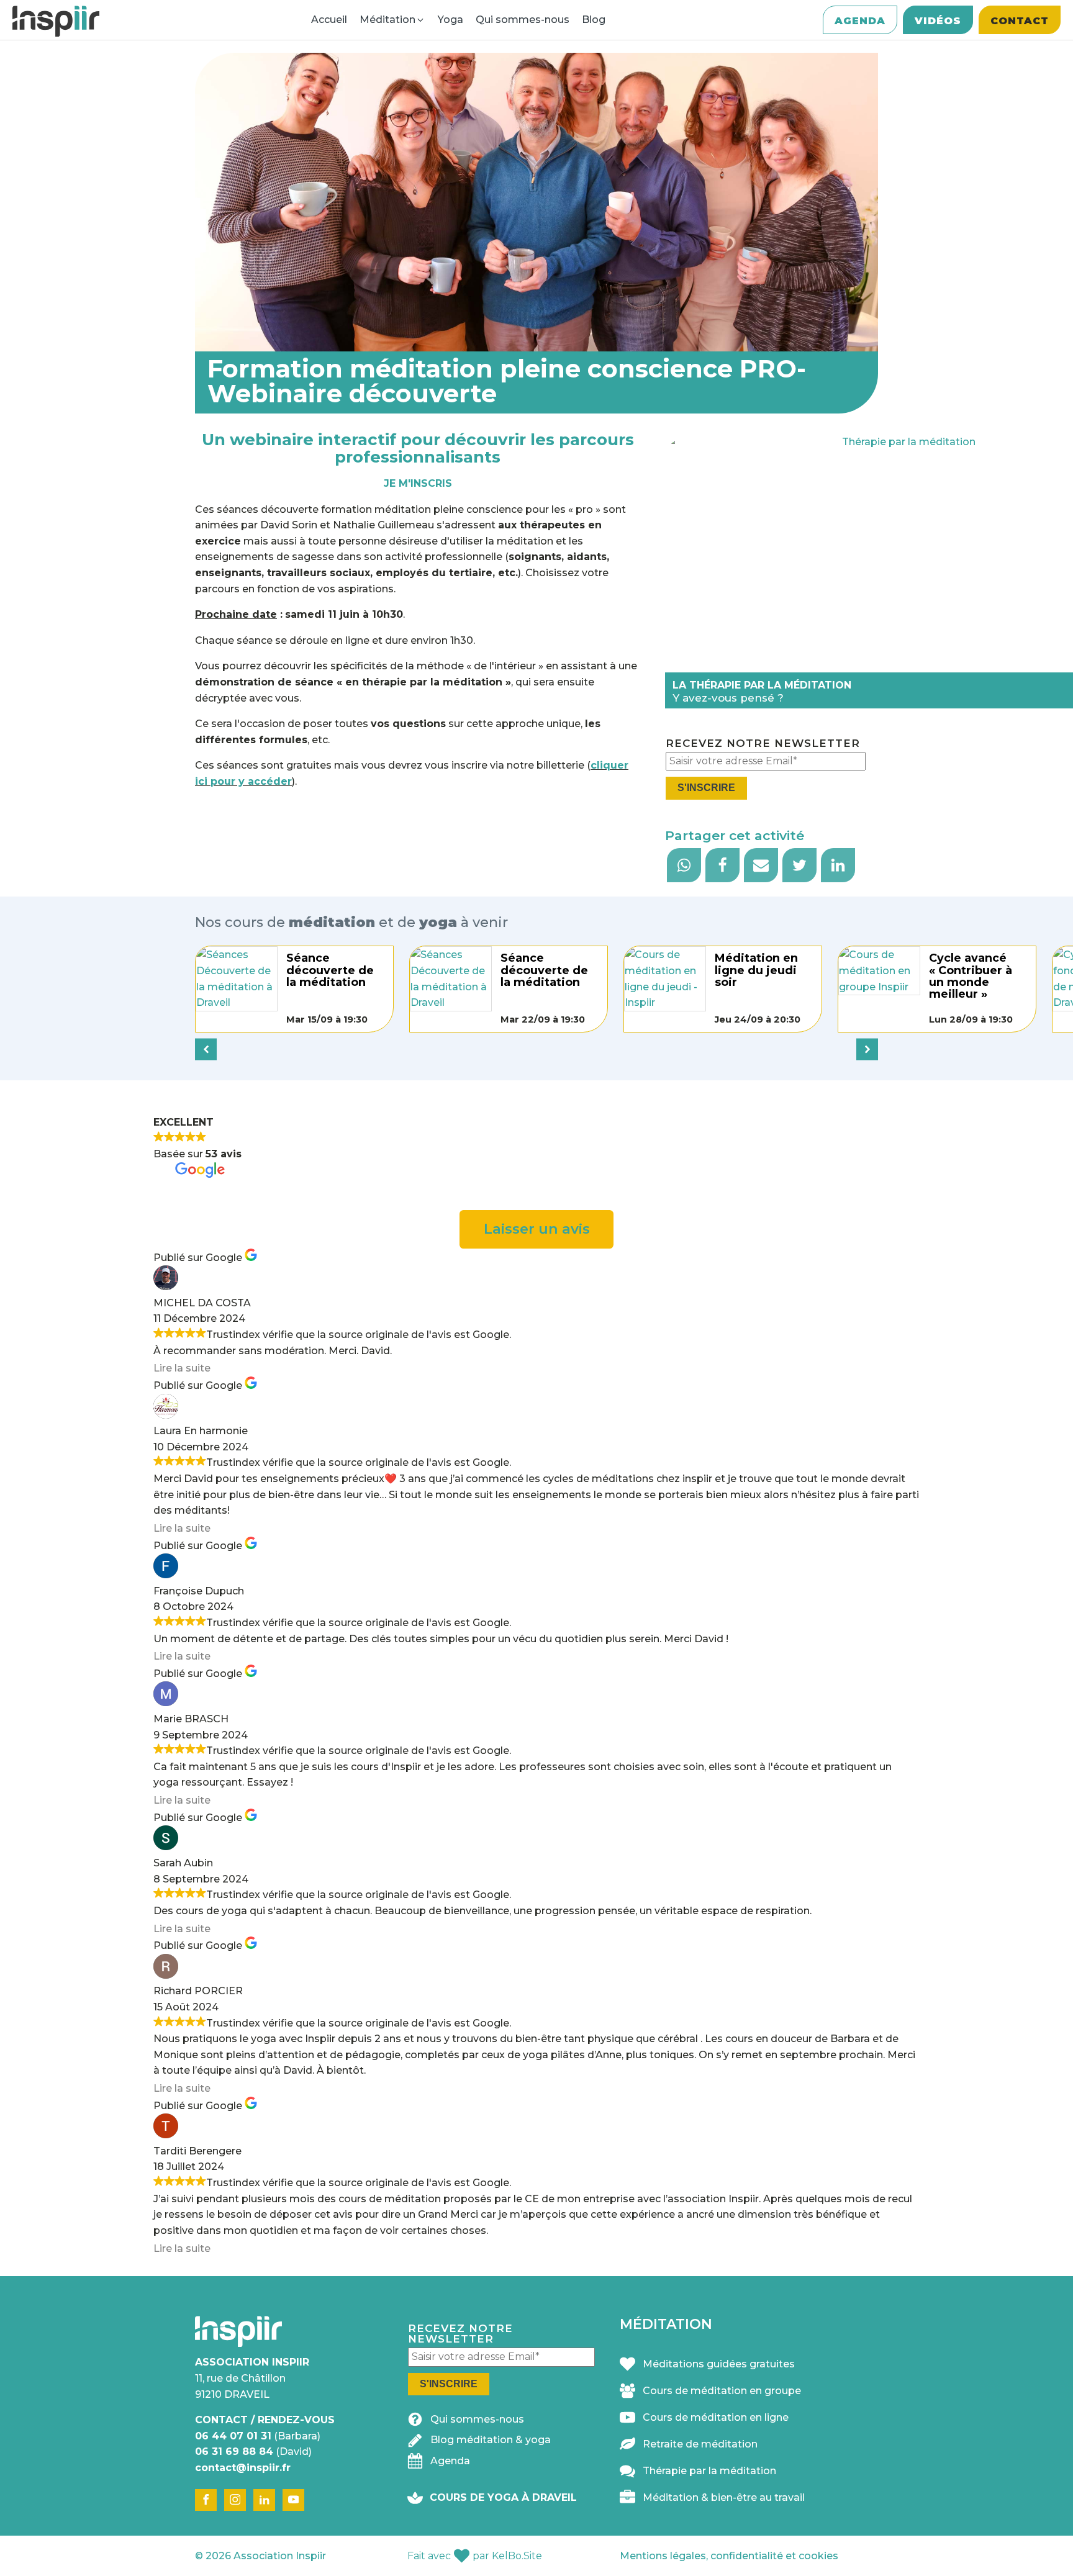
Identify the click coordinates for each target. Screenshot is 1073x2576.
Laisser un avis (537, 1229)
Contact (1020, 21)
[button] (466, 2422)
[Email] (761, 865)
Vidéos (938, 21)
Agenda (860, 21)
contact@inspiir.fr (243, 2468)
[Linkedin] (838, 865)
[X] (799, 865)
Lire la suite (182, 1368)
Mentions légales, (729, 2556)
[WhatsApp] (684, 865)
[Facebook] (722, 865)
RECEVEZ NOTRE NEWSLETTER (763, 743)
